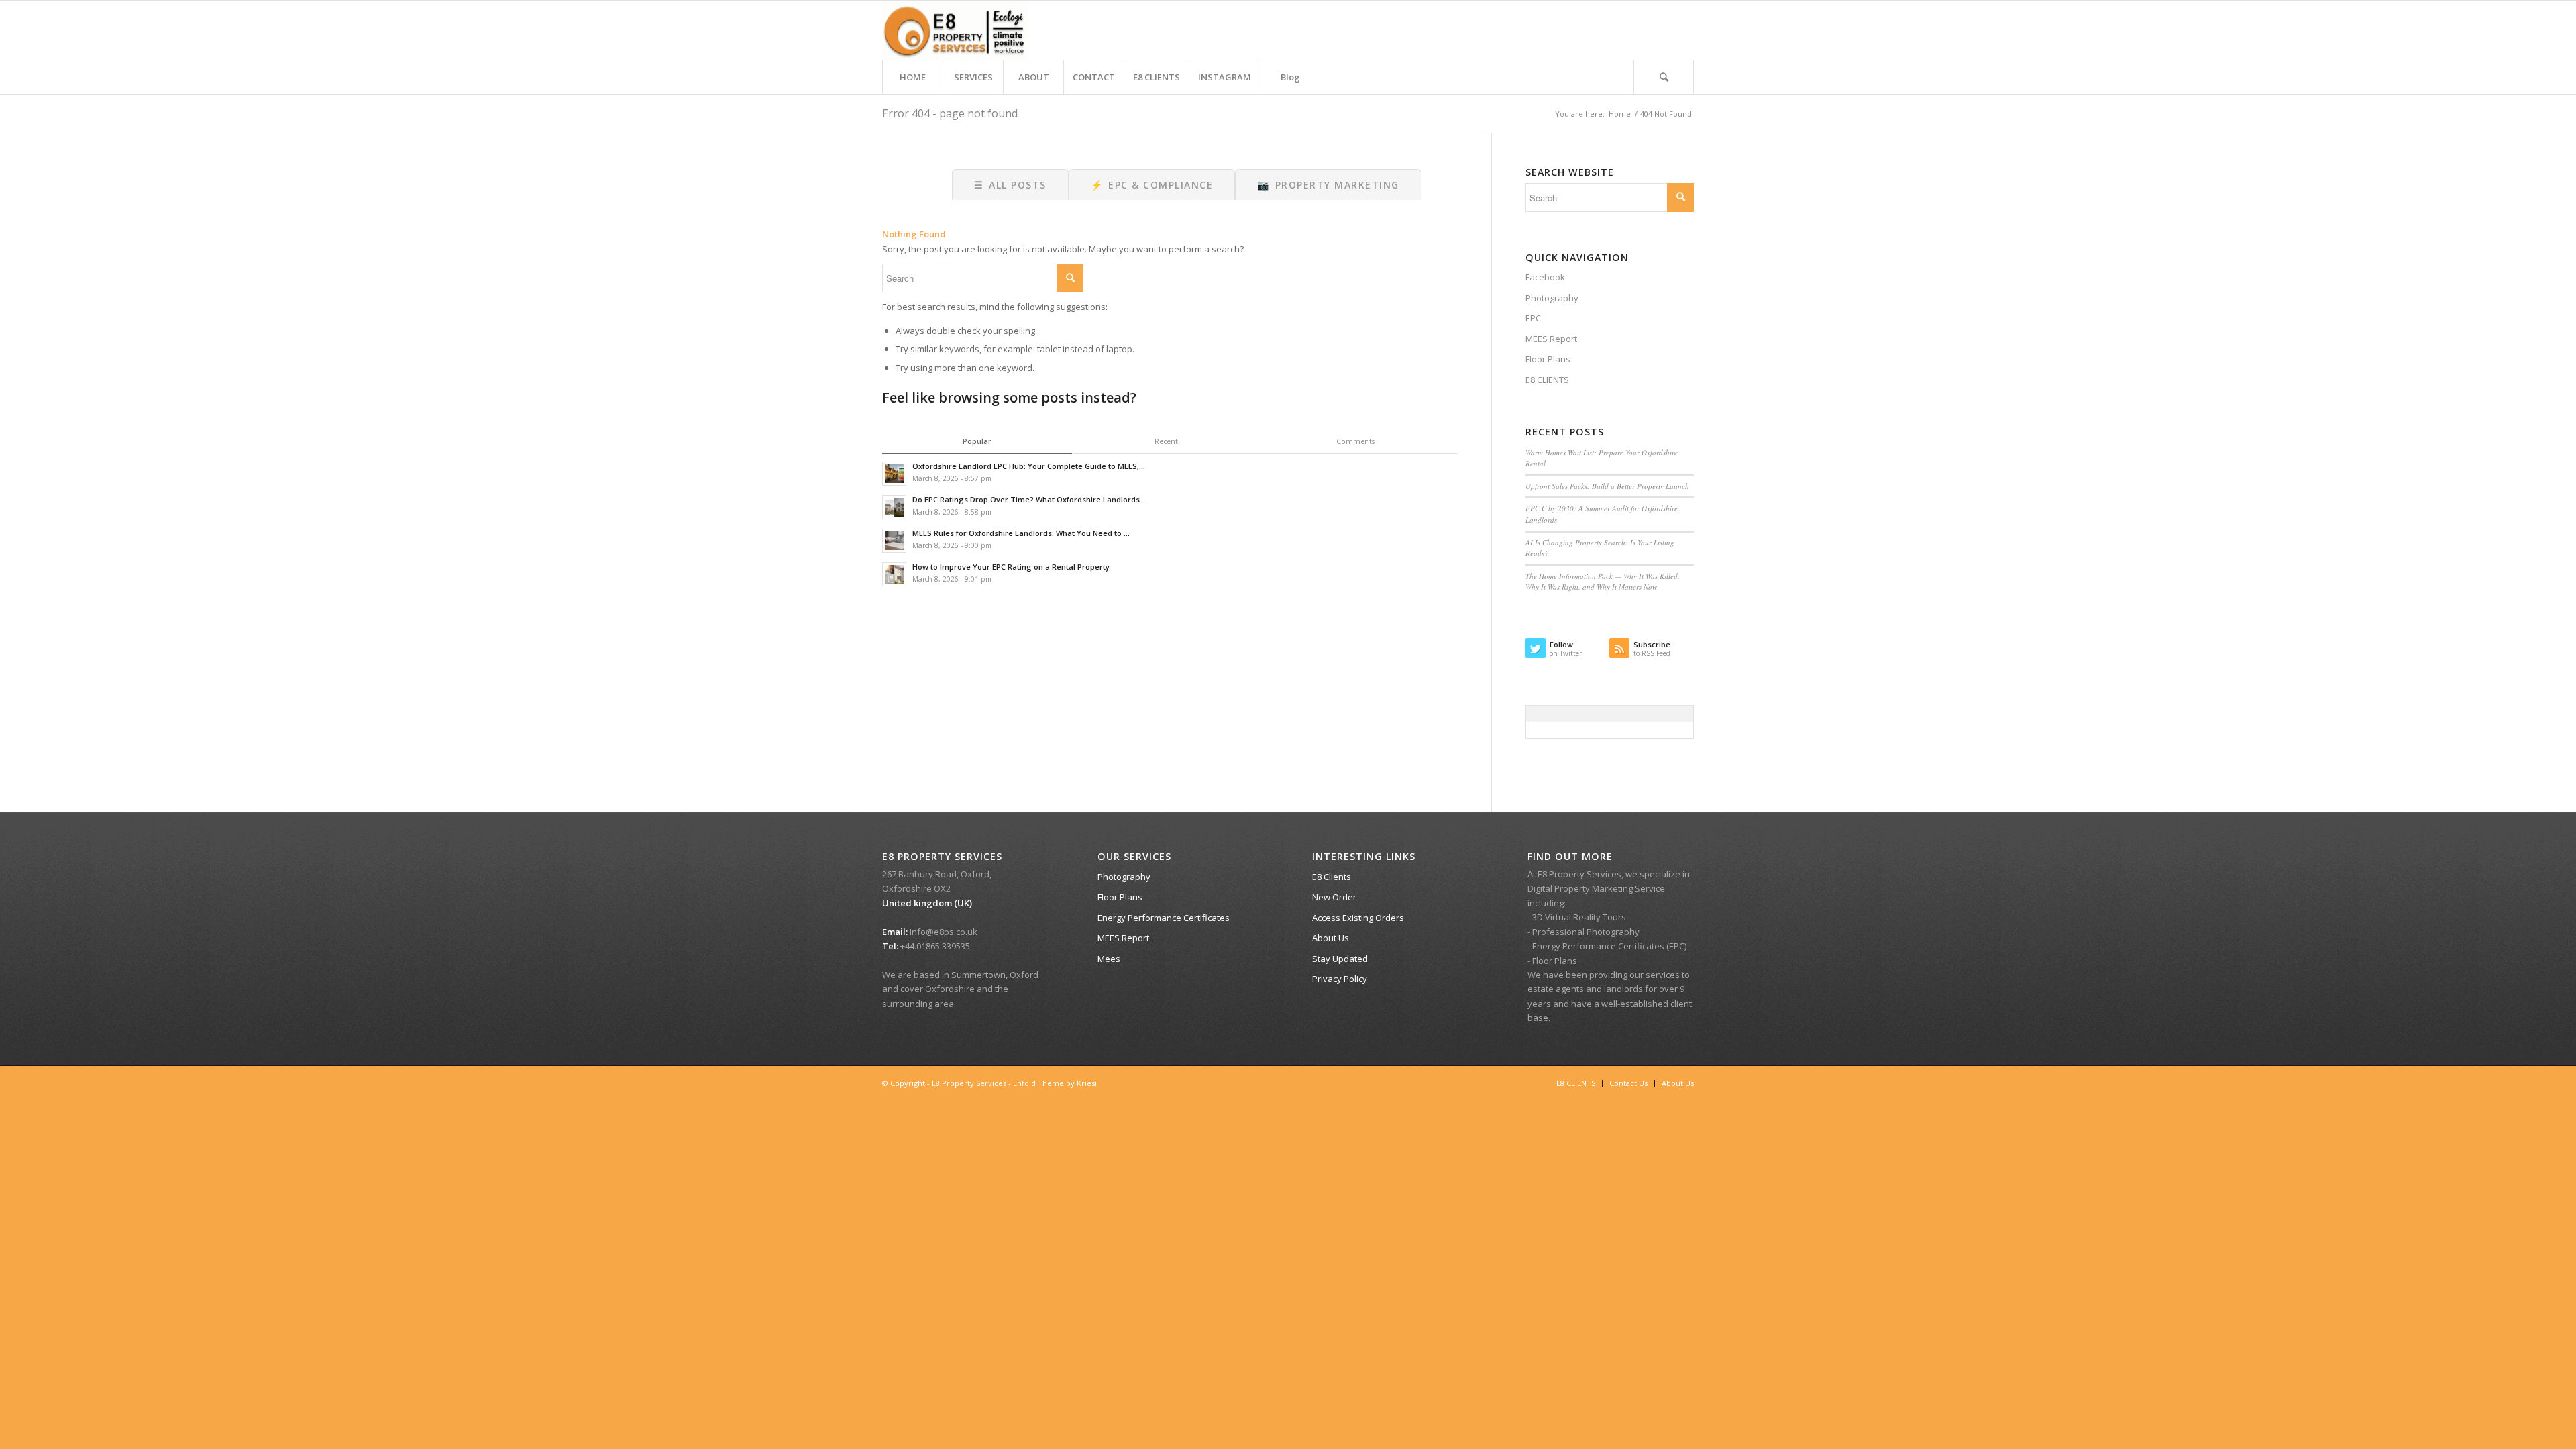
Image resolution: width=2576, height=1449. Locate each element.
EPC (1533, 318)
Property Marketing (1328, 185)
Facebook (1545, 277)
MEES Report (1551, 339)
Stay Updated (1340, 959)
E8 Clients (1332, 877)
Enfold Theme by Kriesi (1055, 1083)
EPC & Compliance (1152, 185)
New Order (1334, 897)
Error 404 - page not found (950, 113)
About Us (1331, 938)
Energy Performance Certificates (1164, 918)
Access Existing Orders (1358, 918)
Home (1620, 114)
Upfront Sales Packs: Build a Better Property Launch (1607, 486)
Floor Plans (1548, 359)
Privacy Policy (1340, 979)
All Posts (1010, 185)
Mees (1109, 959)
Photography (1552, 298)
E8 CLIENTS (1547, 380)
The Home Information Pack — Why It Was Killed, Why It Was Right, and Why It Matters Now (1603, 582)
